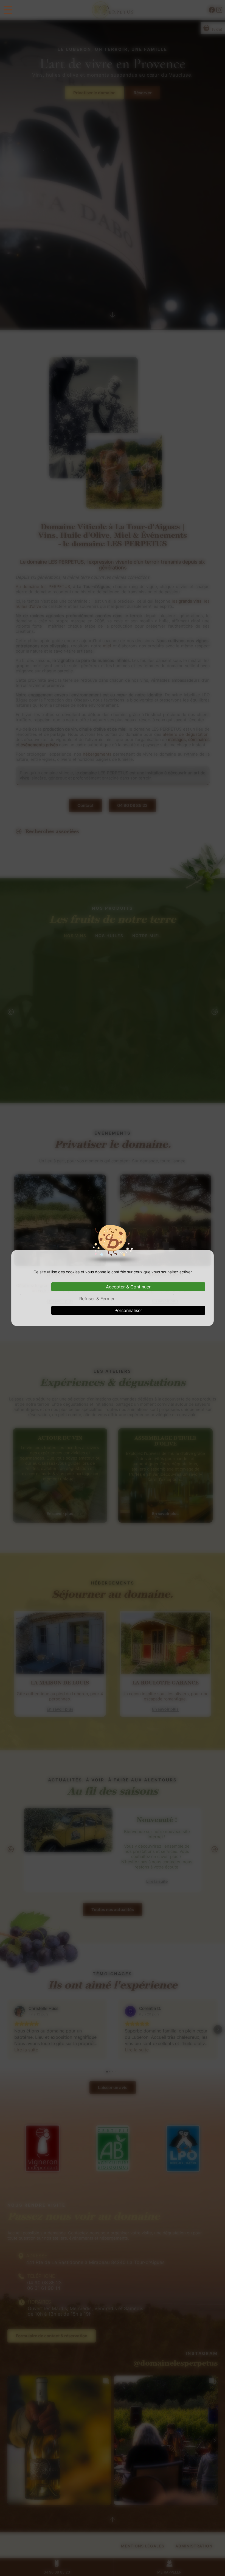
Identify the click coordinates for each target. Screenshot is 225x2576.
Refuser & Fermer (97, 1299)
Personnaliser (128, 1310)
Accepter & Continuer (128, 1287)
